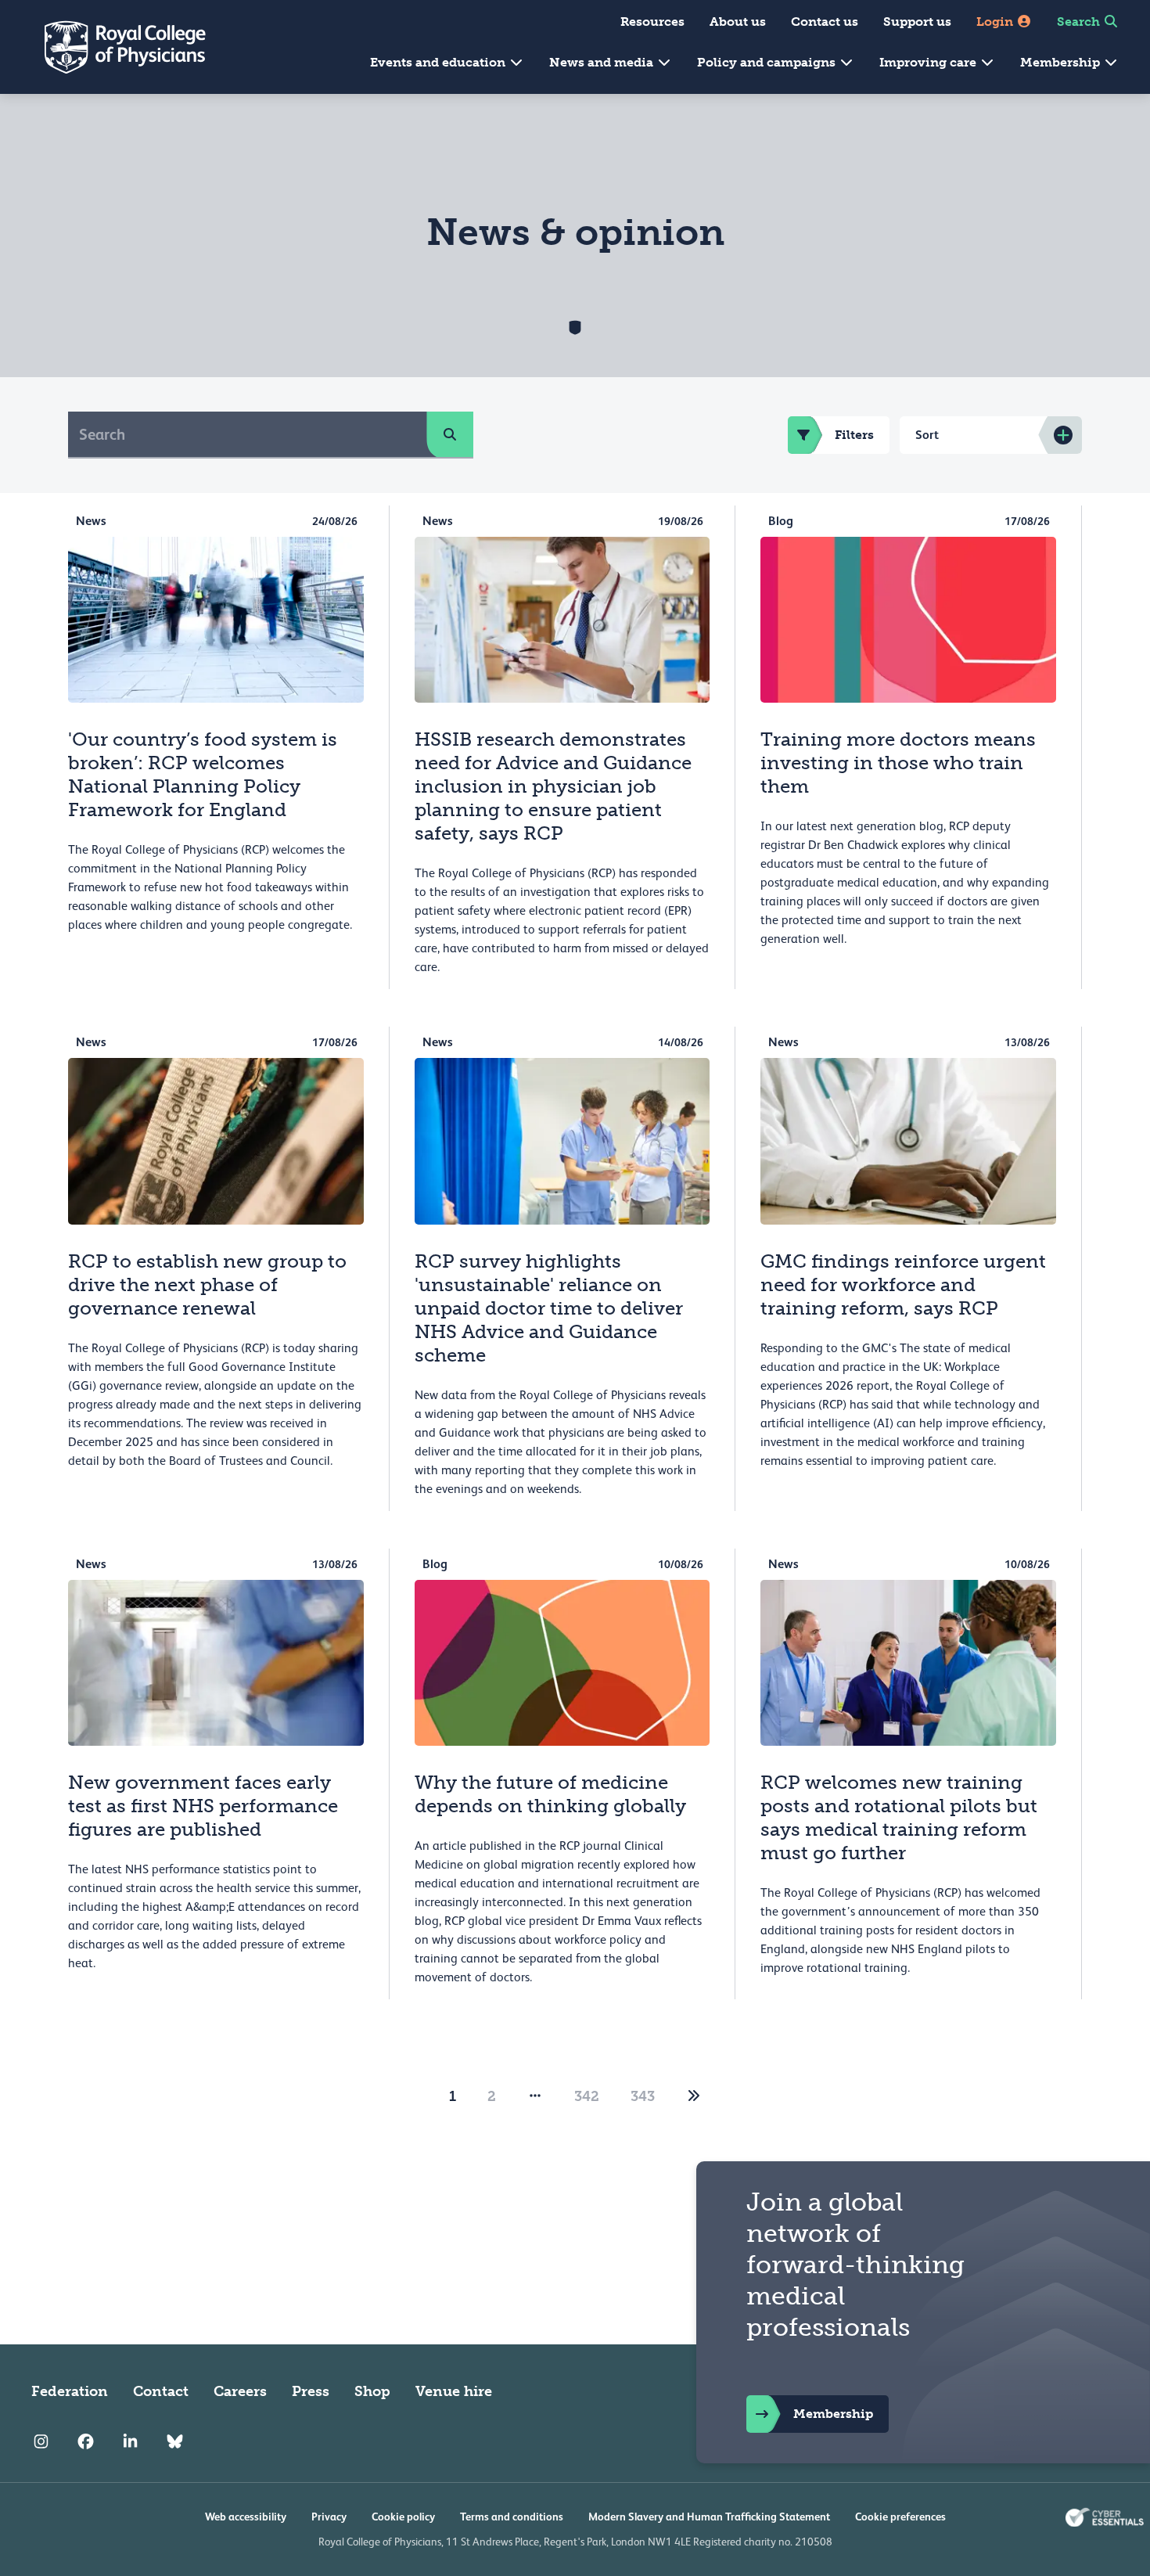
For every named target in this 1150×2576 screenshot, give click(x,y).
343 (643, 2096)
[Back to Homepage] (114, 47)
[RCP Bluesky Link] (175, 2441)
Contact (161, 2391)
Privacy (329, 2517)
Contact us (825, 22)
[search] (450, 434)
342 (587, 2096)
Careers (240, 2391)
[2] (694, 2096)
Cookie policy (403, 2517)
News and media (603, 62)
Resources (652, 22)
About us (738, 22)
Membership (1062, 62)
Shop (372, 2391)
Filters (854, 435)
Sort (927, 435)
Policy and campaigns (768, 62)
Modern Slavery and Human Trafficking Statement (709, 2517)
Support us (917, 22)
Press (311, 2391)
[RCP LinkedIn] (130, 2441)
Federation (70, 2391)
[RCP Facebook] (86, 2441)
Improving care (929, 62)
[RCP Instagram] (41, 2441)
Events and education (439, 62)
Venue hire (454, 2391)
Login (996, 22)
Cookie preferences (900, 2517)
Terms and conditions (512, 2517)
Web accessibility (246, 2517)
